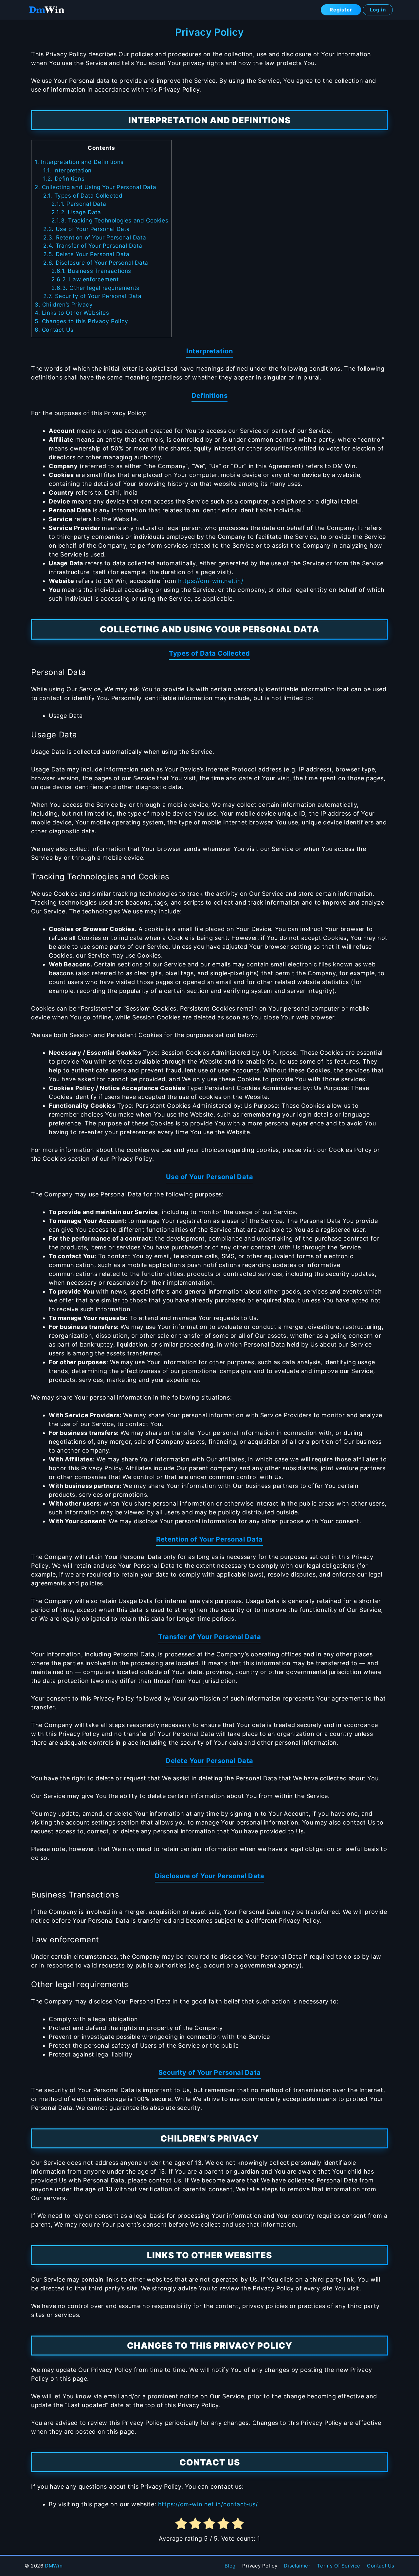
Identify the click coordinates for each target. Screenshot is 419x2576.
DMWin (54, 2566)
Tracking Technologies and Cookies (110, 220)
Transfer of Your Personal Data (93, 246)
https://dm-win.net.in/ (211, 581)
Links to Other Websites (72, 313)
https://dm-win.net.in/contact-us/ (208, 2504)
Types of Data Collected (83, 195)
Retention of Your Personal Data (95, 237)
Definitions (64, 178)
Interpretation (67, 170)
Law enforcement (85, 279)
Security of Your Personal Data (92, 296)
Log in (378, 10)
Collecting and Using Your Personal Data (95, 187)
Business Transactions (91, 271)
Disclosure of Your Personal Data (96, 263)
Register (341, 10)
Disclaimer (297, 2566)
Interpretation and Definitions (79, 162)
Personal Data (79, 204)
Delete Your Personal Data (86, 254)
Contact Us (54, 330)
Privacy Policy (260, 2566)
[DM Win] (46, 10)
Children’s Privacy (64, 304)
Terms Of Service (339, 2566)
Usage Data (76, 212)
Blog (230, 2566)
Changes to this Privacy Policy (82, 321)
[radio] (181, 2525)
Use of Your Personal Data (87, 229)
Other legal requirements (95, 288)
